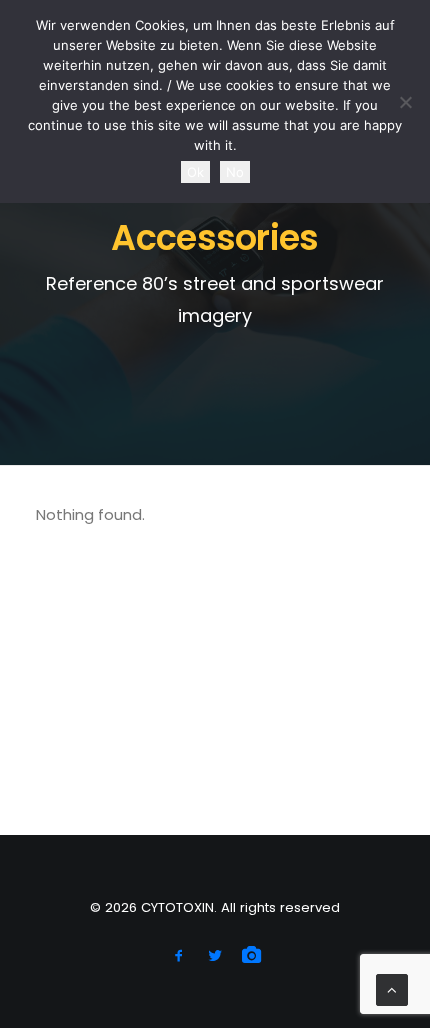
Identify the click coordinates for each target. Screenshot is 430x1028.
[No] (405, 102)
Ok (195, 172)
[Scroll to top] (392, 988)
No (235, 172)
